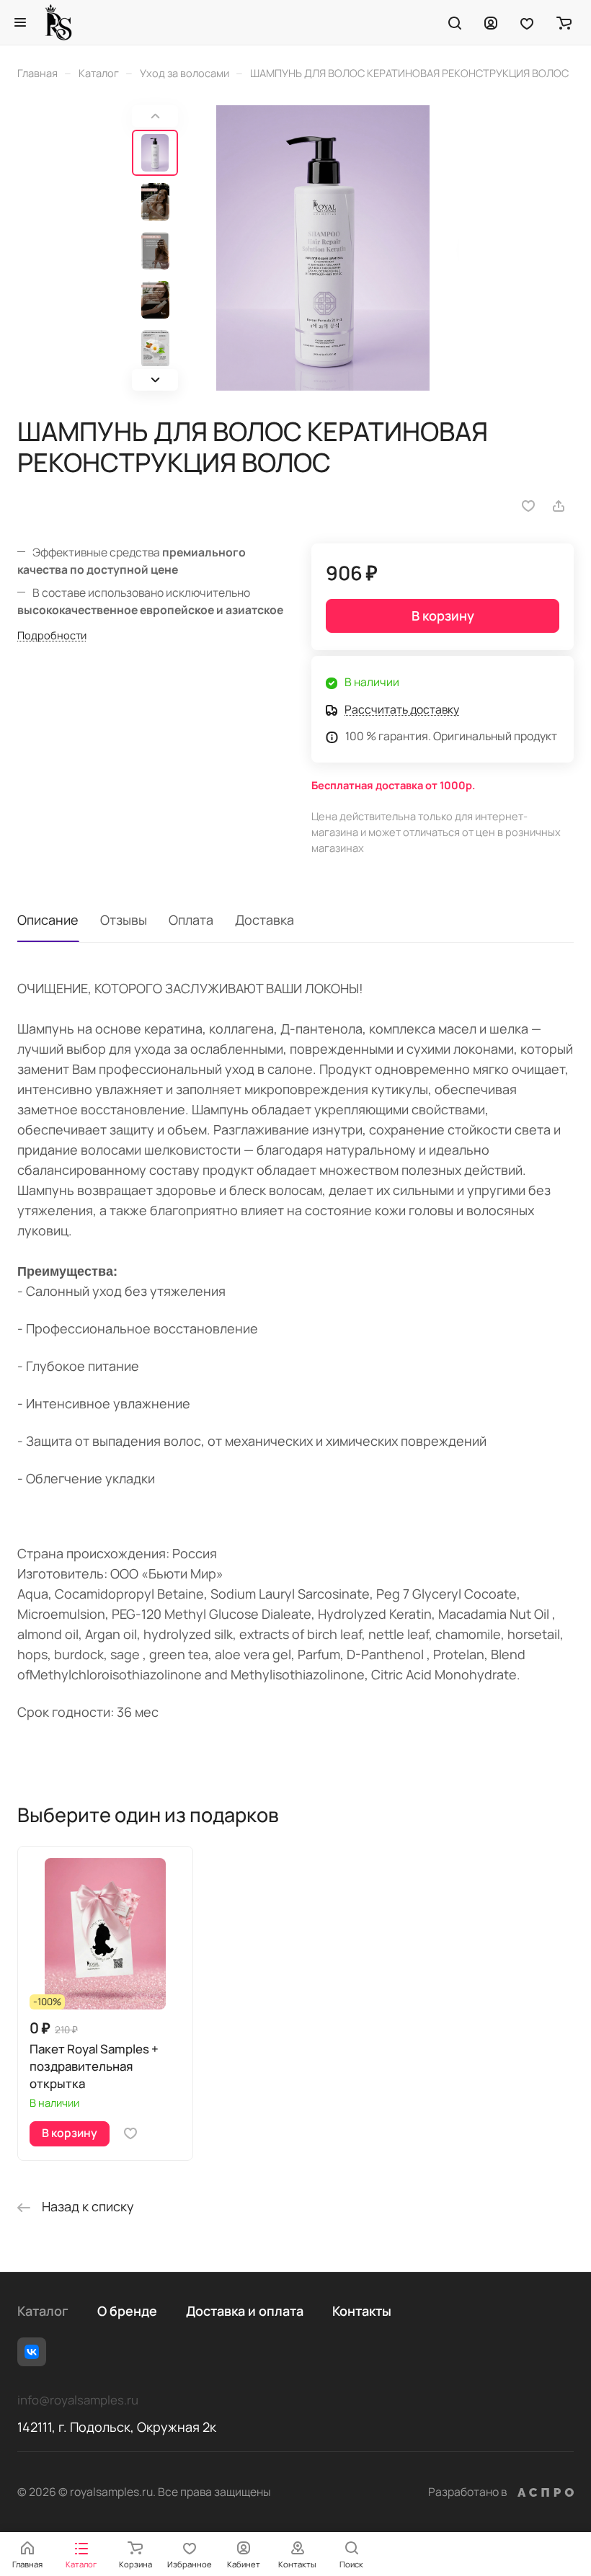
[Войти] (491, 22)
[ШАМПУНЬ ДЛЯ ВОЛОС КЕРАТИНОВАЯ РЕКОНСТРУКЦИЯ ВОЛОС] (323, 248)
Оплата (191, 920)
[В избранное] (528, 506)
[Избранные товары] (527, 22)
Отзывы (124, 920)
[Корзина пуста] (564, 22)
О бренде (127, 2311)
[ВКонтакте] (32, 2352)
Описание (48, 920)
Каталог (43, 2311)
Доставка (265, 920)
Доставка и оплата (245, 2311)
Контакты (362, 2311)
